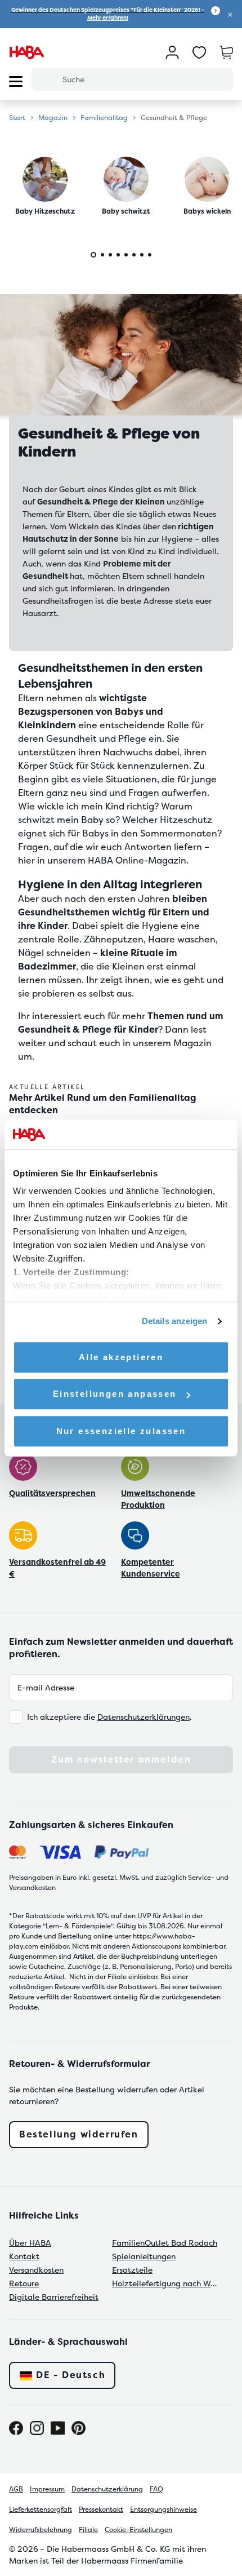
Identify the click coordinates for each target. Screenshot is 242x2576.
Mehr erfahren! (108, 18)
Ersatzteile (132, 2270)
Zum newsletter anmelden (121, 1760)
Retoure (24, 2283)
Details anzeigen (175, 1321)
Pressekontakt (101, 2509)
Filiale (88, 2530)
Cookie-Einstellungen (138, 2530)
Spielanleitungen (144, 2256)
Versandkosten (36, 2270)
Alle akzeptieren (121, 1357)
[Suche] (47, 79)
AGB (16, 2489)
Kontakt (24, 2256)
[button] (230, 14)
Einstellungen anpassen (115, 1394)
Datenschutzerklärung (107, 2489)
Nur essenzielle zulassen (121, 1431)
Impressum (47, 2489)
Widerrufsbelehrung (41, 2530)
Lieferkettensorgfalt (41, 2509)
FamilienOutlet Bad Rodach (165, 2243)
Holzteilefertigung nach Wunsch (166, 2283)
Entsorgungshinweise (163, 2509)
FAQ (156, 2489)
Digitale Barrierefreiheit (54, 2297)
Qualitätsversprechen (52, 1493)
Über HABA (30, 2243)
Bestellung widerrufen (79, 2134)
